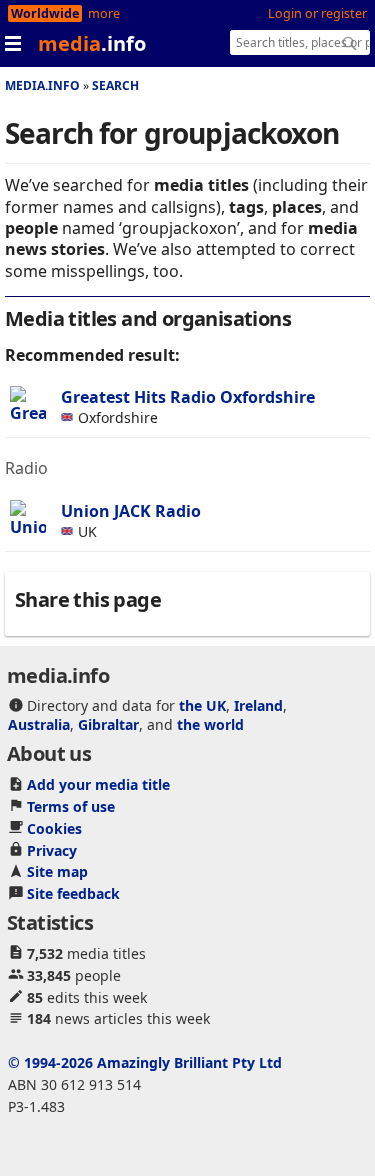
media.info (42, 85)
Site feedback (73, 893)
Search (115, 85)
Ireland (258, 705)
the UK (202, 705)
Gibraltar (108, 724)
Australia (39, 724)
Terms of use (71, 806)
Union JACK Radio (131, 511)
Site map (57, 871)
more (104, 13)
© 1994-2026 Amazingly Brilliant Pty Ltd (145, 1062)
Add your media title (98, 784)
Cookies (54, 828)
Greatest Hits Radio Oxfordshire (188, 397)
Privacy (52, 850)
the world (210, 724)
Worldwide (45, 13)
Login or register (317, 13)
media (92, 43)
